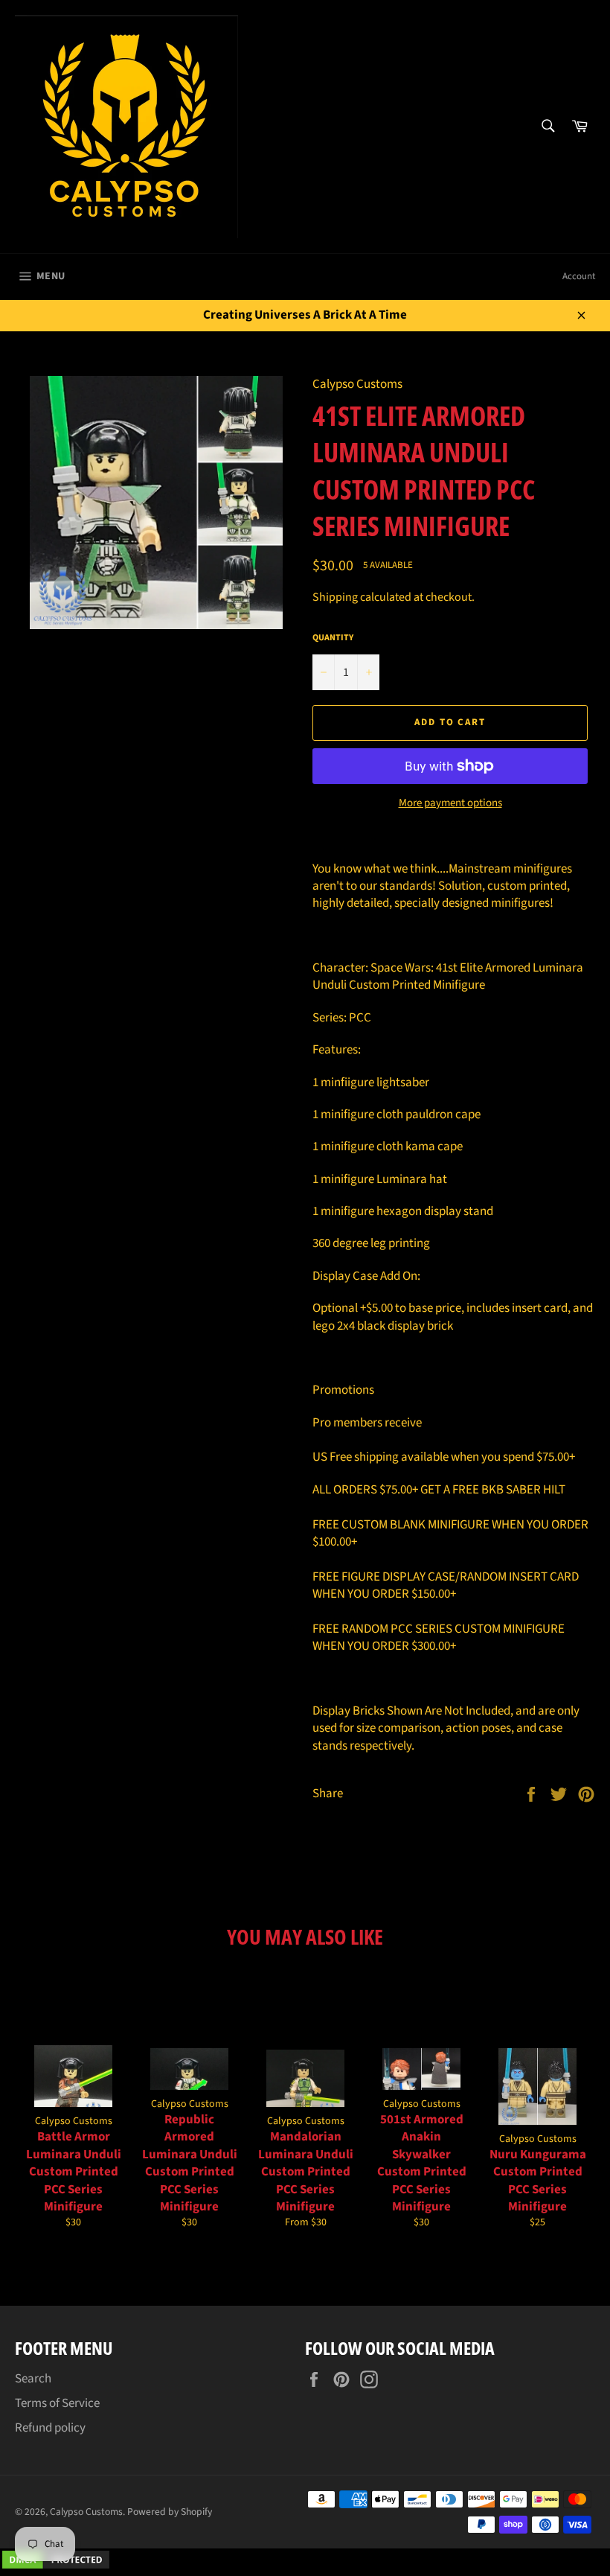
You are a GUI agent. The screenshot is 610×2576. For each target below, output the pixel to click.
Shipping (335, 597)
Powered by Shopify (170, 2512)
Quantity (333, 638)
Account (579, 276)
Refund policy (50, 2428)
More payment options (450, 803)
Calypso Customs (86, 2512)
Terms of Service (57, 2403)
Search (33, 2379)
